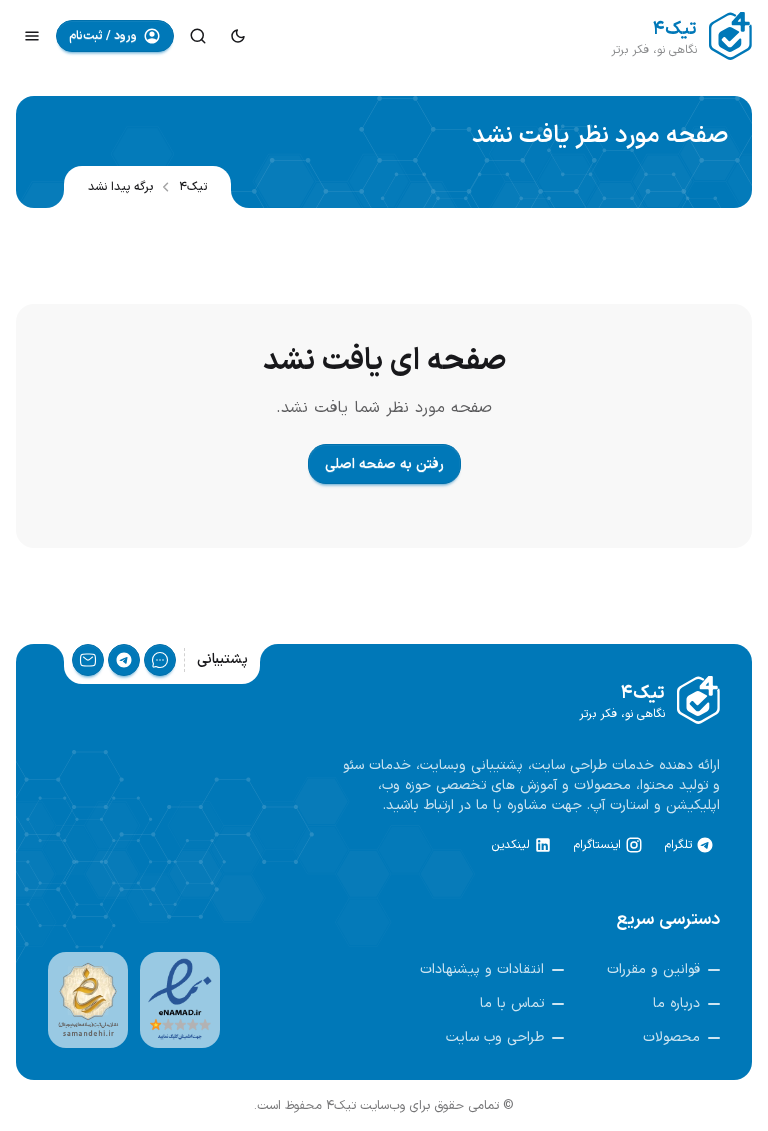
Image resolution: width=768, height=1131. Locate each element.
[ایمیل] (88, 660)
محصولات (671, 1038)
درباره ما (676, 1004)
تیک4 (193, 187)
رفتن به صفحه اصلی (384, 464)
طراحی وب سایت (495, 1038)
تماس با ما (512, 1004)
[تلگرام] (124, 660)
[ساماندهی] (88, 1000)
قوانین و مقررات (653, 970)
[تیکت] (160, 660)
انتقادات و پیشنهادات (482, 970)
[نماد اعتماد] (180, 1000)
